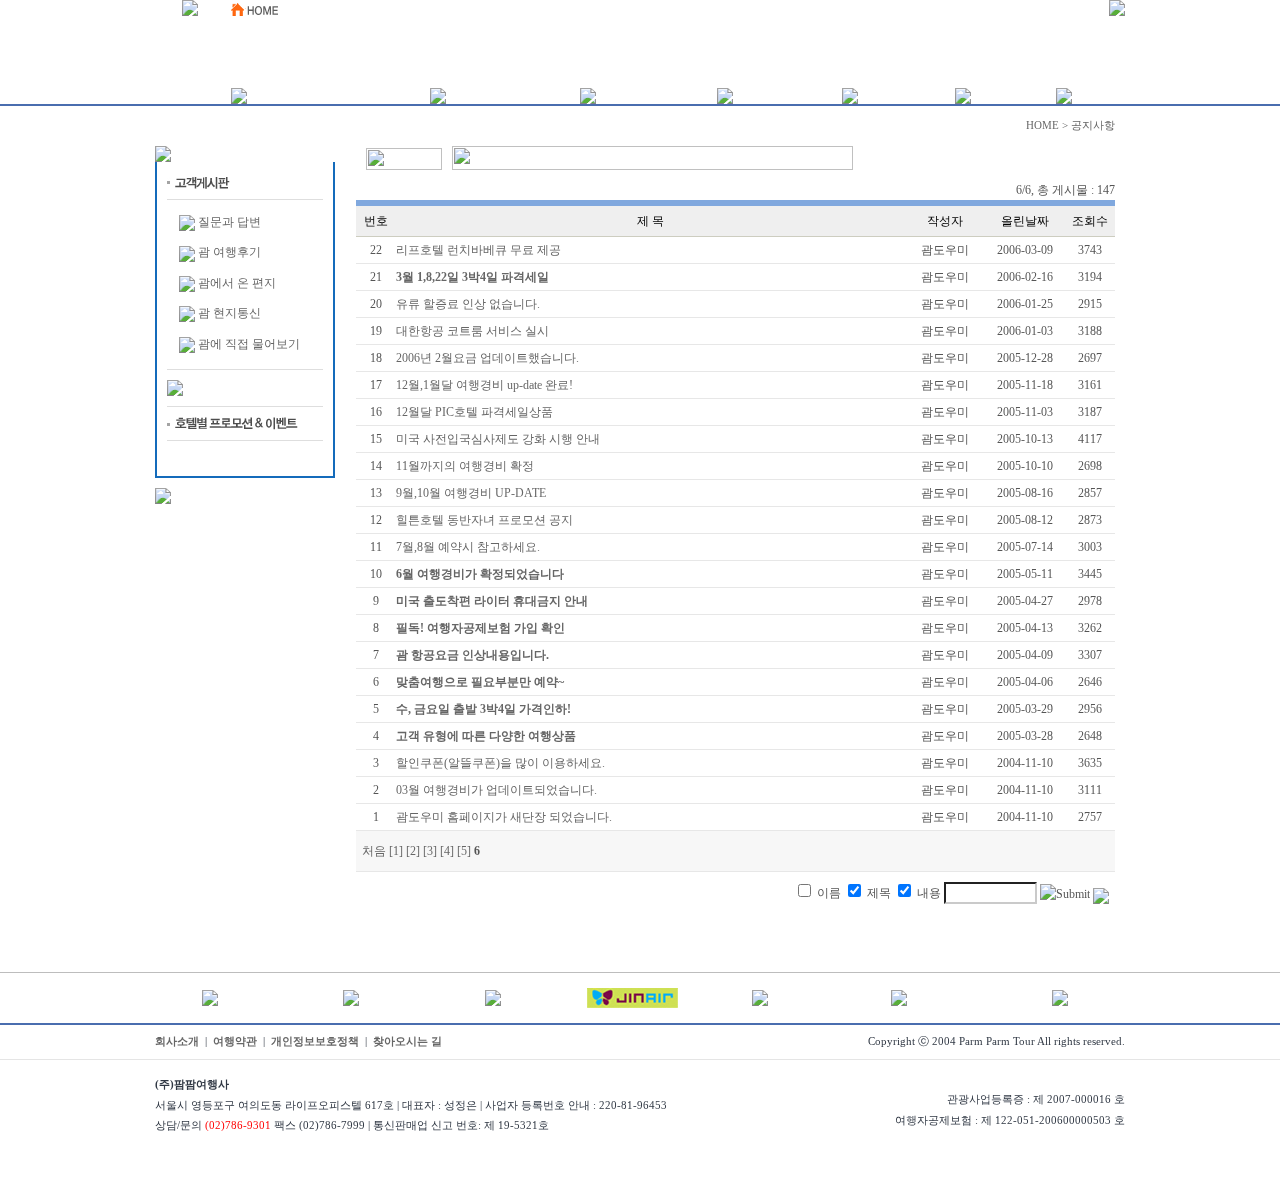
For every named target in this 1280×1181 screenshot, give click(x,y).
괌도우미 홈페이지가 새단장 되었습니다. (504, 817)
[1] (396, 851)
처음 (374, 851)
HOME (1042, 125)
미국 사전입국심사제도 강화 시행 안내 (498, 439)
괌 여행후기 (229, 252)
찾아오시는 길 (407, 1041)
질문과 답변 (229, 222)
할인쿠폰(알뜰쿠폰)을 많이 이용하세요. (500, 763)
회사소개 (177, 1041)
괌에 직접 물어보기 (249, 344)
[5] (464, 851)
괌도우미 (945, 250)
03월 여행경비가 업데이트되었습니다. (496, 790)
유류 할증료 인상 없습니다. (468, 304)
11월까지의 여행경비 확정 (465, 466)
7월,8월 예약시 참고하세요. (468, 547)
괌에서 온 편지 (237, 283)
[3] (430, 851)
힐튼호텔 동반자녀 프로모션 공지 (484, 520)
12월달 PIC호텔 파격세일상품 (474, 412)
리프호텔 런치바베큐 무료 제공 (478, 250)
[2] (413, 851)
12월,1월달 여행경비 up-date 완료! (484, 385)
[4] (447, 851)
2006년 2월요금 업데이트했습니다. (487, 358)
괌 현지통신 (229, 313)
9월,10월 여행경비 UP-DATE (471, 493)
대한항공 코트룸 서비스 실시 (472, 331)
